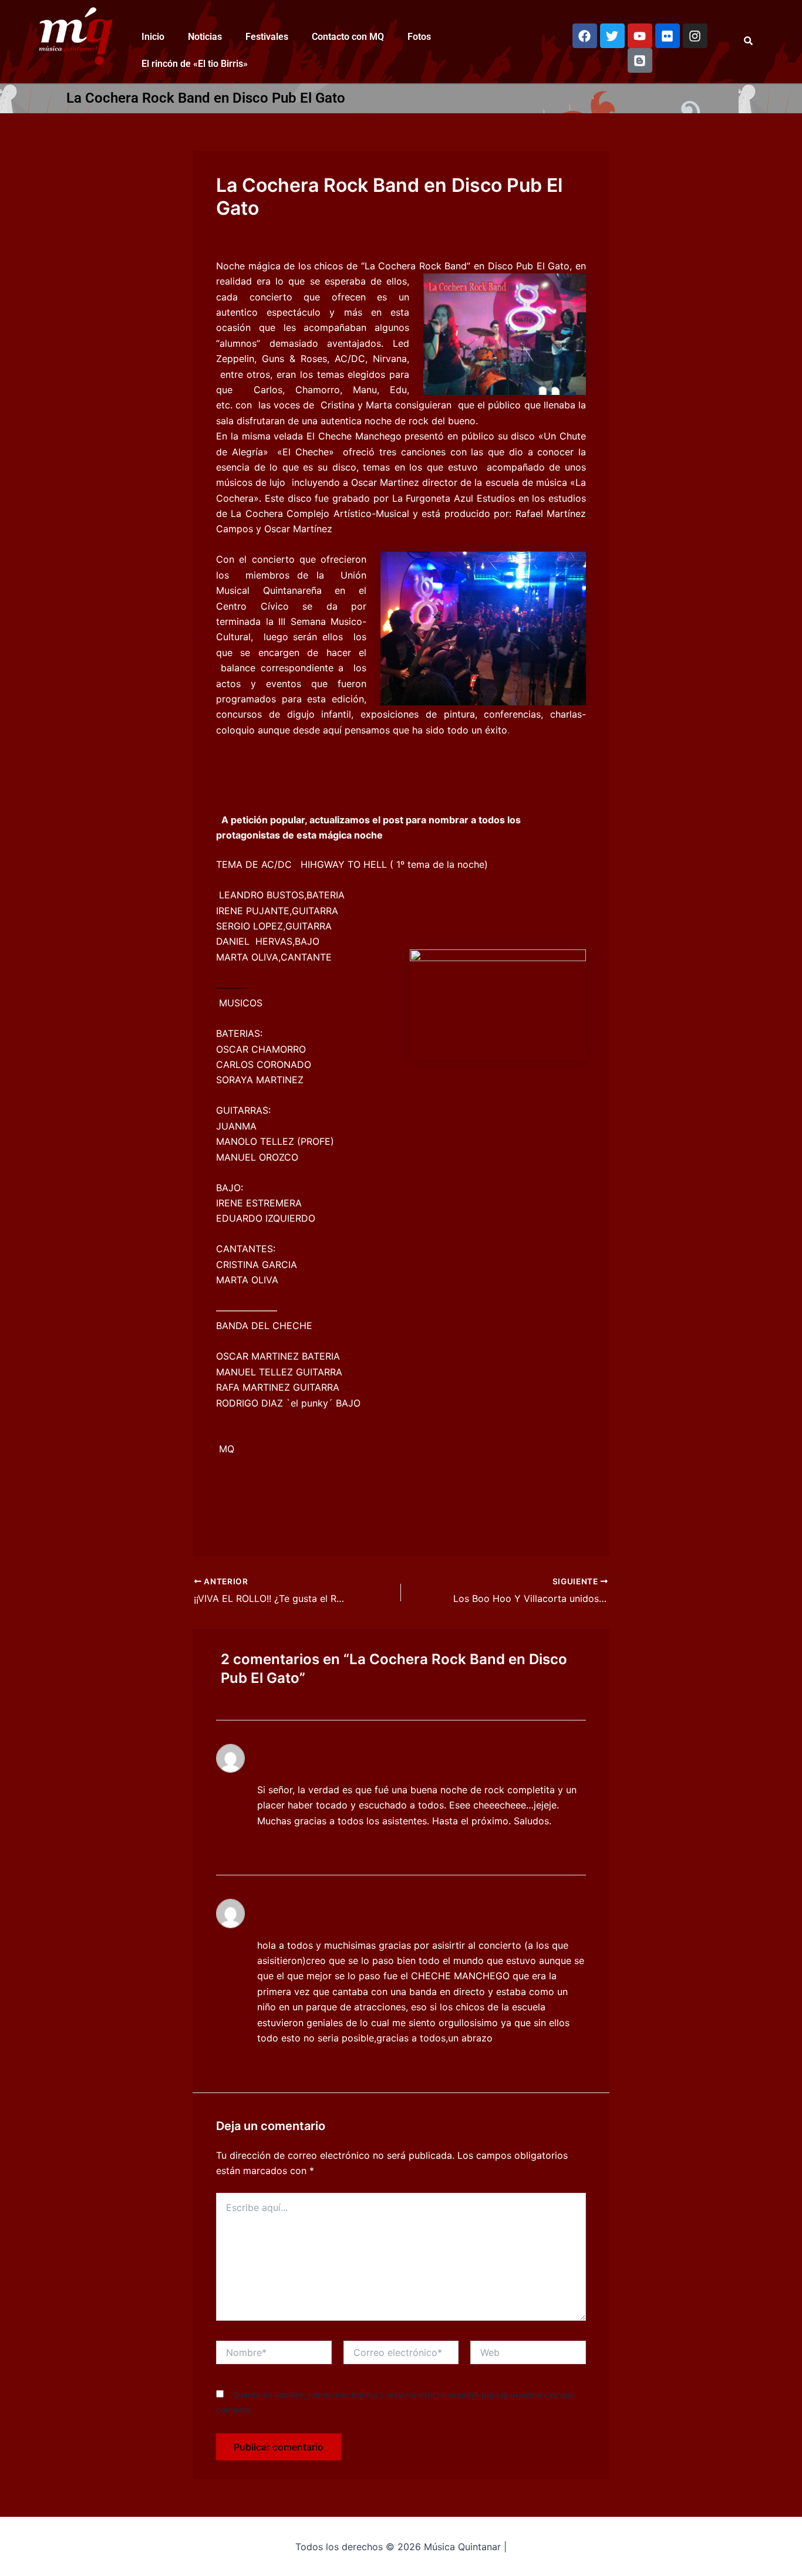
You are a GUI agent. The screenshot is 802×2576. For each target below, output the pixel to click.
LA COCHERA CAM (298, 1913)
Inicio (153, 37)
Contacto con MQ (348, 37)
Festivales (267, 37)
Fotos (419, 37)
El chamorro (282, 1758)
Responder (283, 1844)
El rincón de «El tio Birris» (195, 64)
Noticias (205, 37)
